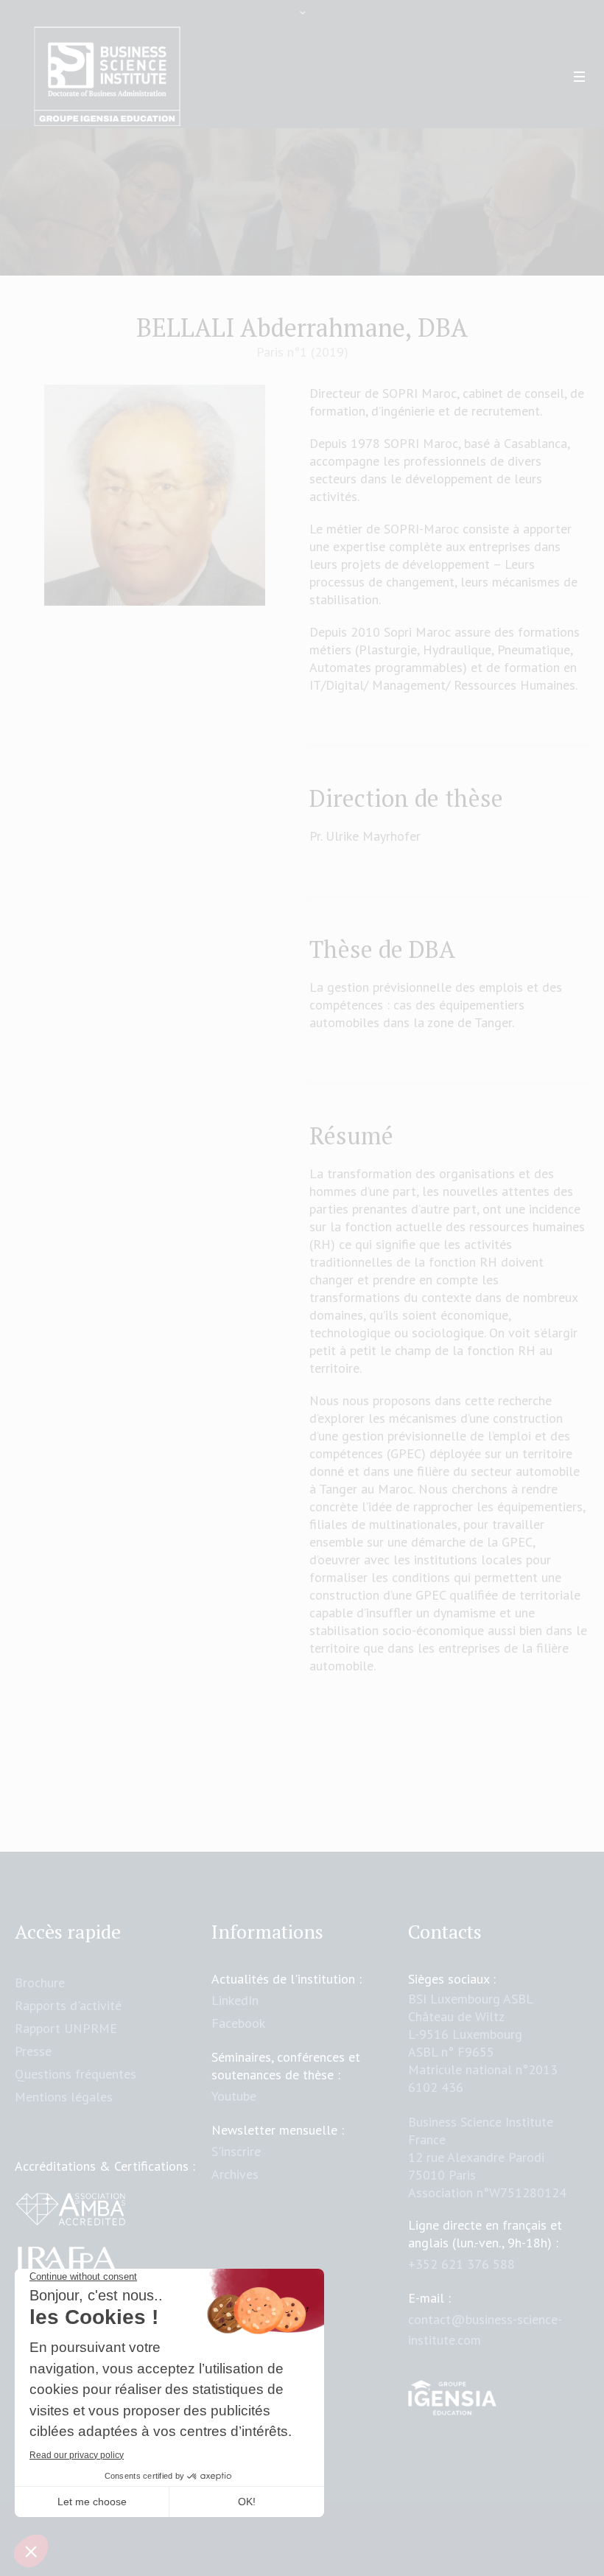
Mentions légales (64, 2097)
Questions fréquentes (75, 2074)
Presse (33, 2051)
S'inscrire (236, 2151)
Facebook (238, 2023)
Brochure (40, 1982)
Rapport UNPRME (66, 2028)
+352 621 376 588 (461, 2264)
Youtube (234, 2096)
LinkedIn (235, 2000)
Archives (235, 2174)
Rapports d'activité (68, 2005)
